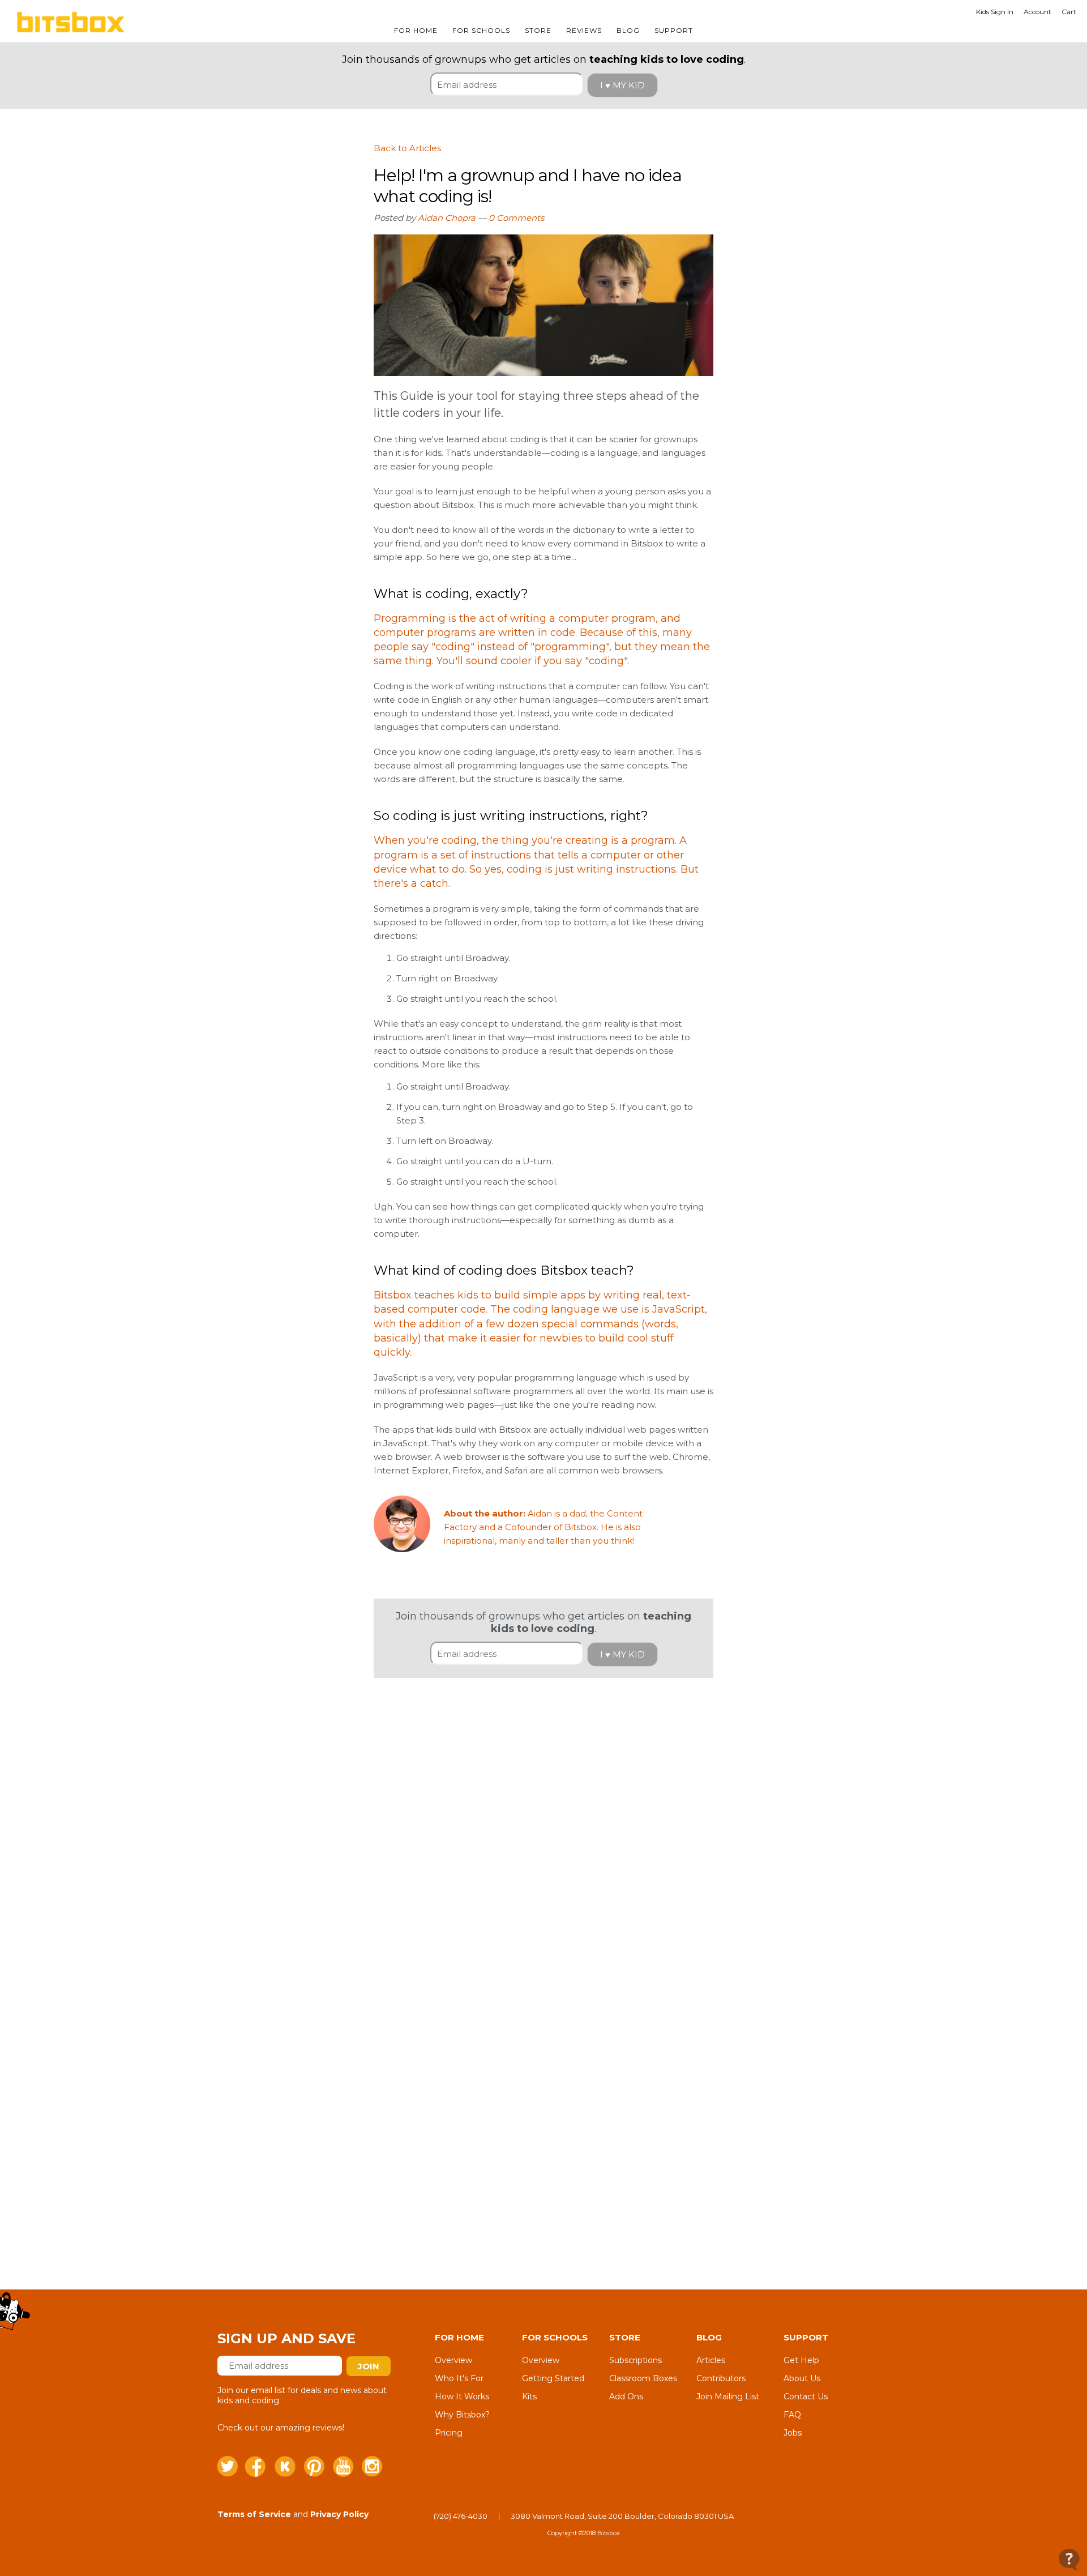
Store (538, 30)
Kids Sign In (995, 12)
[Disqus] (543, 1819)
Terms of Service (254, 2514)
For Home (416, 30)
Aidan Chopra (447, 218)
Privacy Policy (339, 2514)
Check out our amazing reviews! (281, 2428)
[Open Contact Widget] (1069, 2559)
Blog (628, 30)
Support (674, 30)
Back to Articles (407, 148)
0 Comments (516, 218)
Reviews (584, 30)
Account (1037, 12)
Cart (1069, 12)
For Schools (481, 30)
